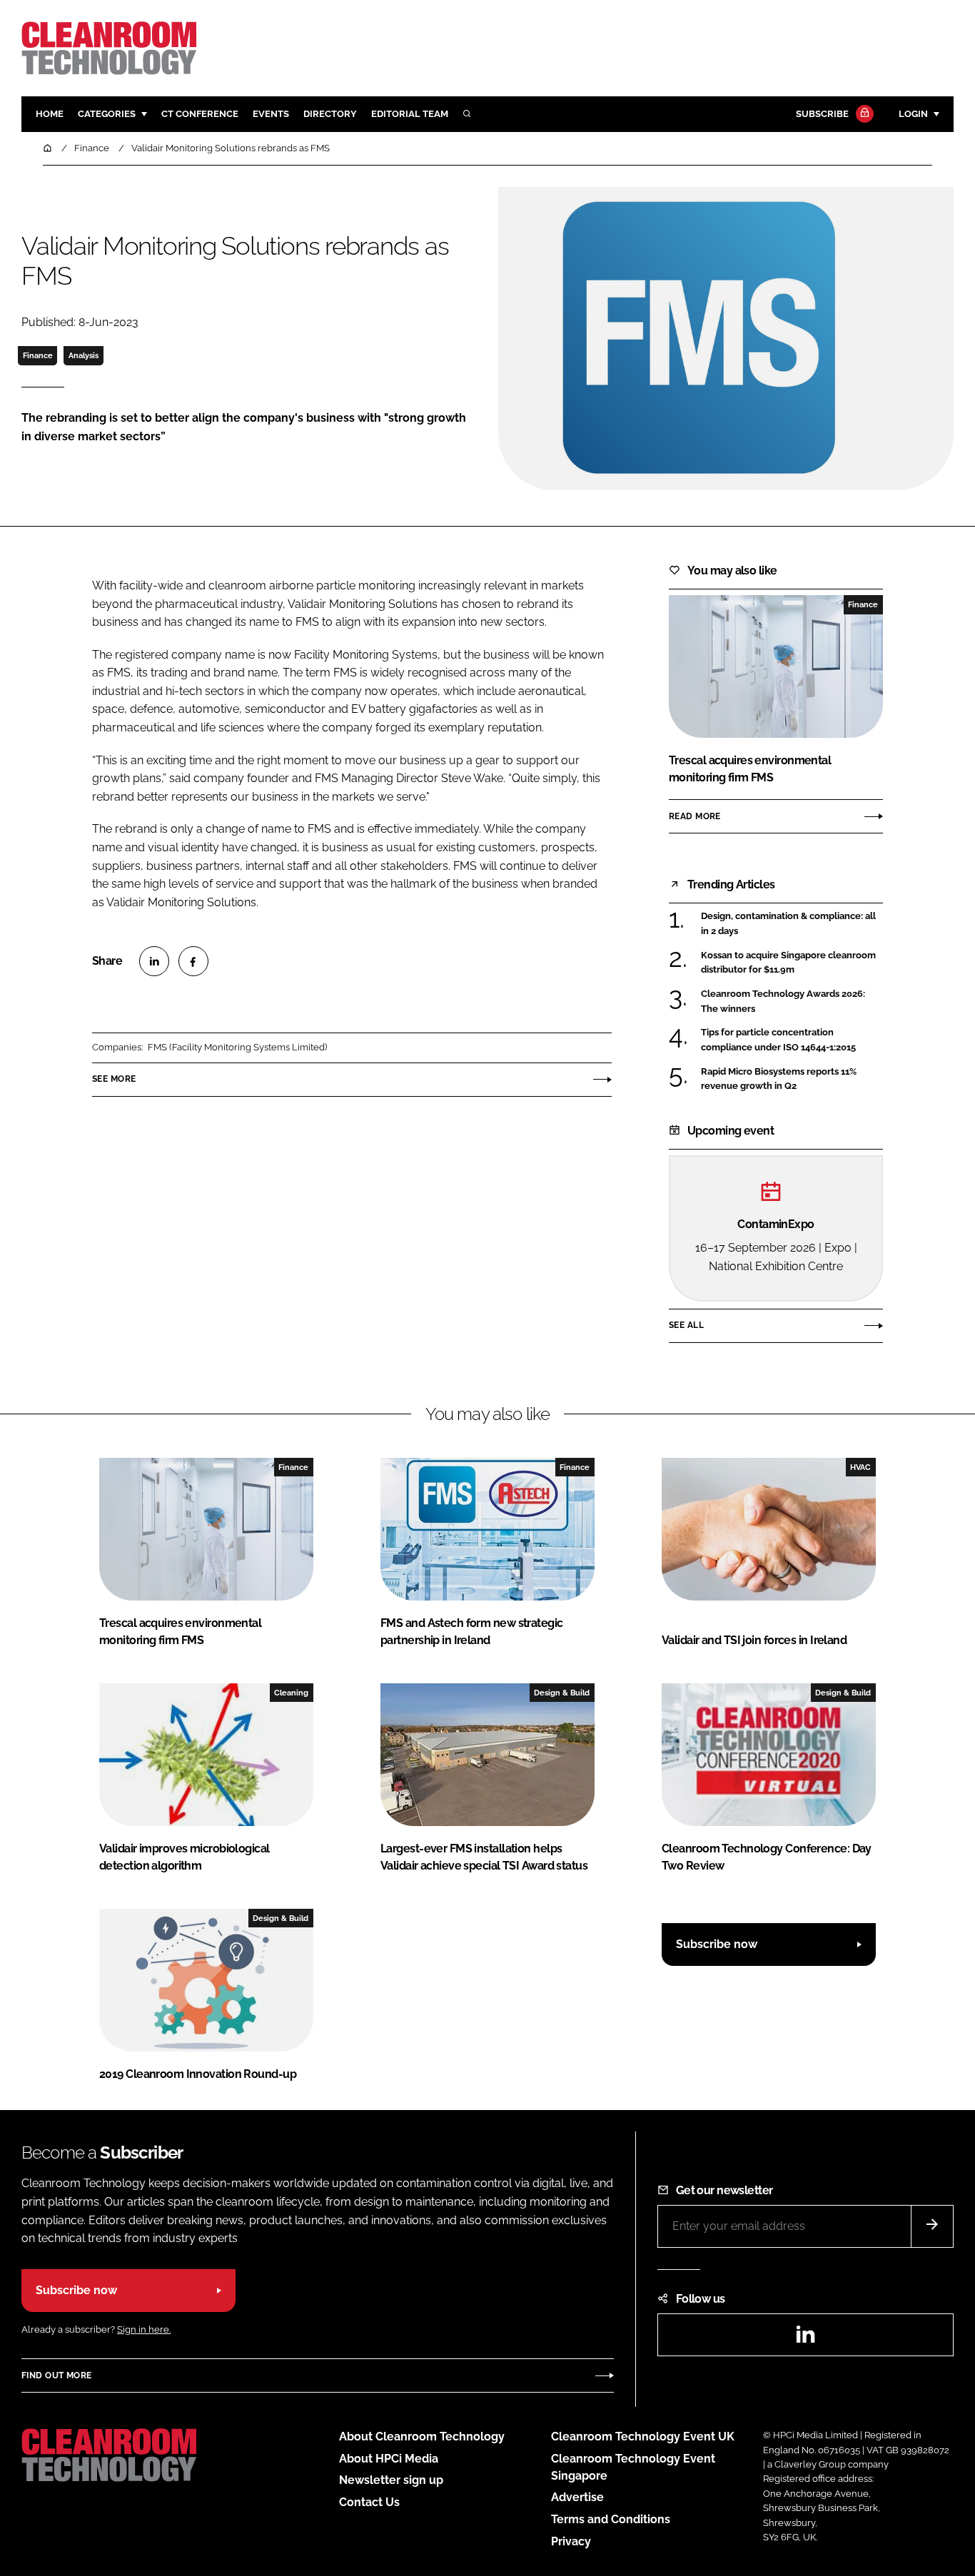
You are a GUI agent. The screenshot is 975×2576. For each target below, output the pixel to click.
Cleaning (291, 1693)
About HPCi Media (389, 2459)
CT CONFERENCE (200, 114)
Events (271, 114)
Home (50, 114)
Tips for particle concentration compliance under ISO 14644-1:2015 (778, 1040)
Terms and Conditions (611, 2519)
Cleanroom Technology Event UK (643, 2436)
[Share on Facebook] (193, 961)
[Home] (49, 148)
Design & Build (562, 1693)
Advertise (577, 2497)
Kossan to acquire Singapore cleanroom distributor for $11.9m (788, 963)
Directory (330, 114)
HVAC (860, 1467)
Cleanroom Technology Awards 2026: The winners (783, 1002)
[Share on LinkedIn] (154, 961)
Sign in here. (144, 2329)
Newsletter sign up (391, 2480)
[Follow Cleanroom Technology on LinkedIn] (805, 2339)
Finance (38, 355)
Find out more (56, 2375)
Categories (107, 114)
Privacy (571, 2541)
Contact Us (369, 2502)
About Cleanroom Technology (422, 2436)
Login (913, 114)
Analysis (84, 355)
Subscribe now (717, 1944)
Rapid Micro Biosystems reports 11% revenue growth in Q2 (779, 1079)
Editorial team (410, 114)
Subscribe (822, 114)
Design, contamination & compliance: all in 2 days (788, 924)
